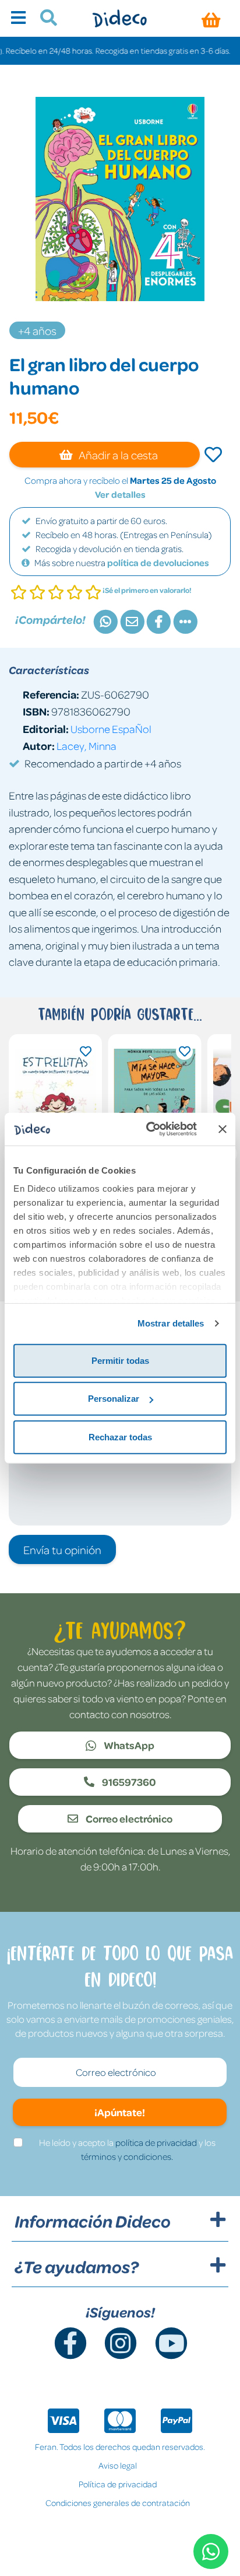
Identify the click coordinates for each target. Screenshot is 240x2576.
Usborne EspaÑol (111, 729)
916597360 (128, 1782)
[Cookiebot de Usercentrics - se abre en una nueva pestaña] (149, 1129)
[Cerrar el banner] (223, 1129)
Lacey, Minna (87, 746)
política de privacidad (156, 2142)
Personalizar (114, 1399)
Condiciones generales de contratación (118, 2502)
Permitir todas (120, 1360)
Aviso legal (118, 2465)
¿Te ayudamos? (77, 2267)
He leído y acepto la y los (127, 2149)
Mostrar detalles (171, 1323)
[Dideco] (120, 18)
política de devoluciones (158, 563)
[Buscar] (44, 19)
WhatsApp (128, 1745)
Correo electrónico (128, 1818)
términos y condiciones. (127, 2156)
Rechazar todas (120, 1437)
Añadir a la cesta (117, 455)
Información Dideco (93, 2221)
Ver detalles (120, 494)
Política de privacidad (118, 2484)
